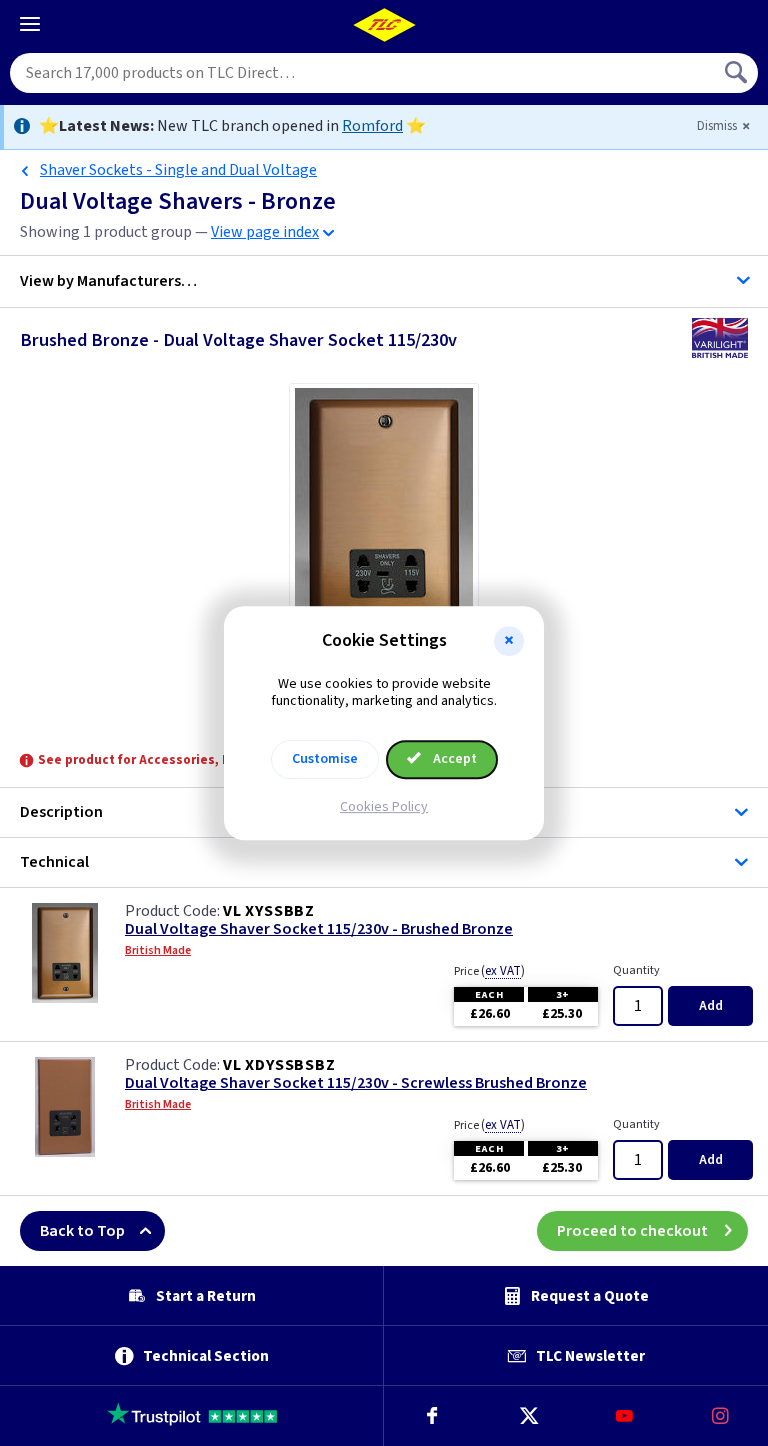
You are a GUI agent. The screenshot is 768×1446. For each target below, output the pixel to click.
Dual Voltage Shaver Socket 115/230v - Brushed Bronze (319, 929)
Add (711, 1006)
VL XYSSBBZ (269, 911)
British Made (158, 951)
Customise (325, 759)
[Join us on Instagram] (720, 1416)
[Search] (738, 73)
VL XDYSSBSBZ (279, 1065)
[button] (509, 641)
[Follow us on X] (528, 1416)
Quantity (636, 970)
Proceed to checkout (632, 1231)
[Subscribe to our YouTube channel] (624, 1416)
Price (489, 971)
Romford (372, 126)
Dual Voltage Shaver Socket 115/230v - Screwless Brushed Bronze (356, 1083)
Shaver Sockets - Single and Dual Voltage (178, 170)
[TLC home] (384, 25)
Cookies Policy (384, 807)
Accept (453, 759)
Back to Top (82, 1231)
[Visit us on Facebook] (432, 1416)
